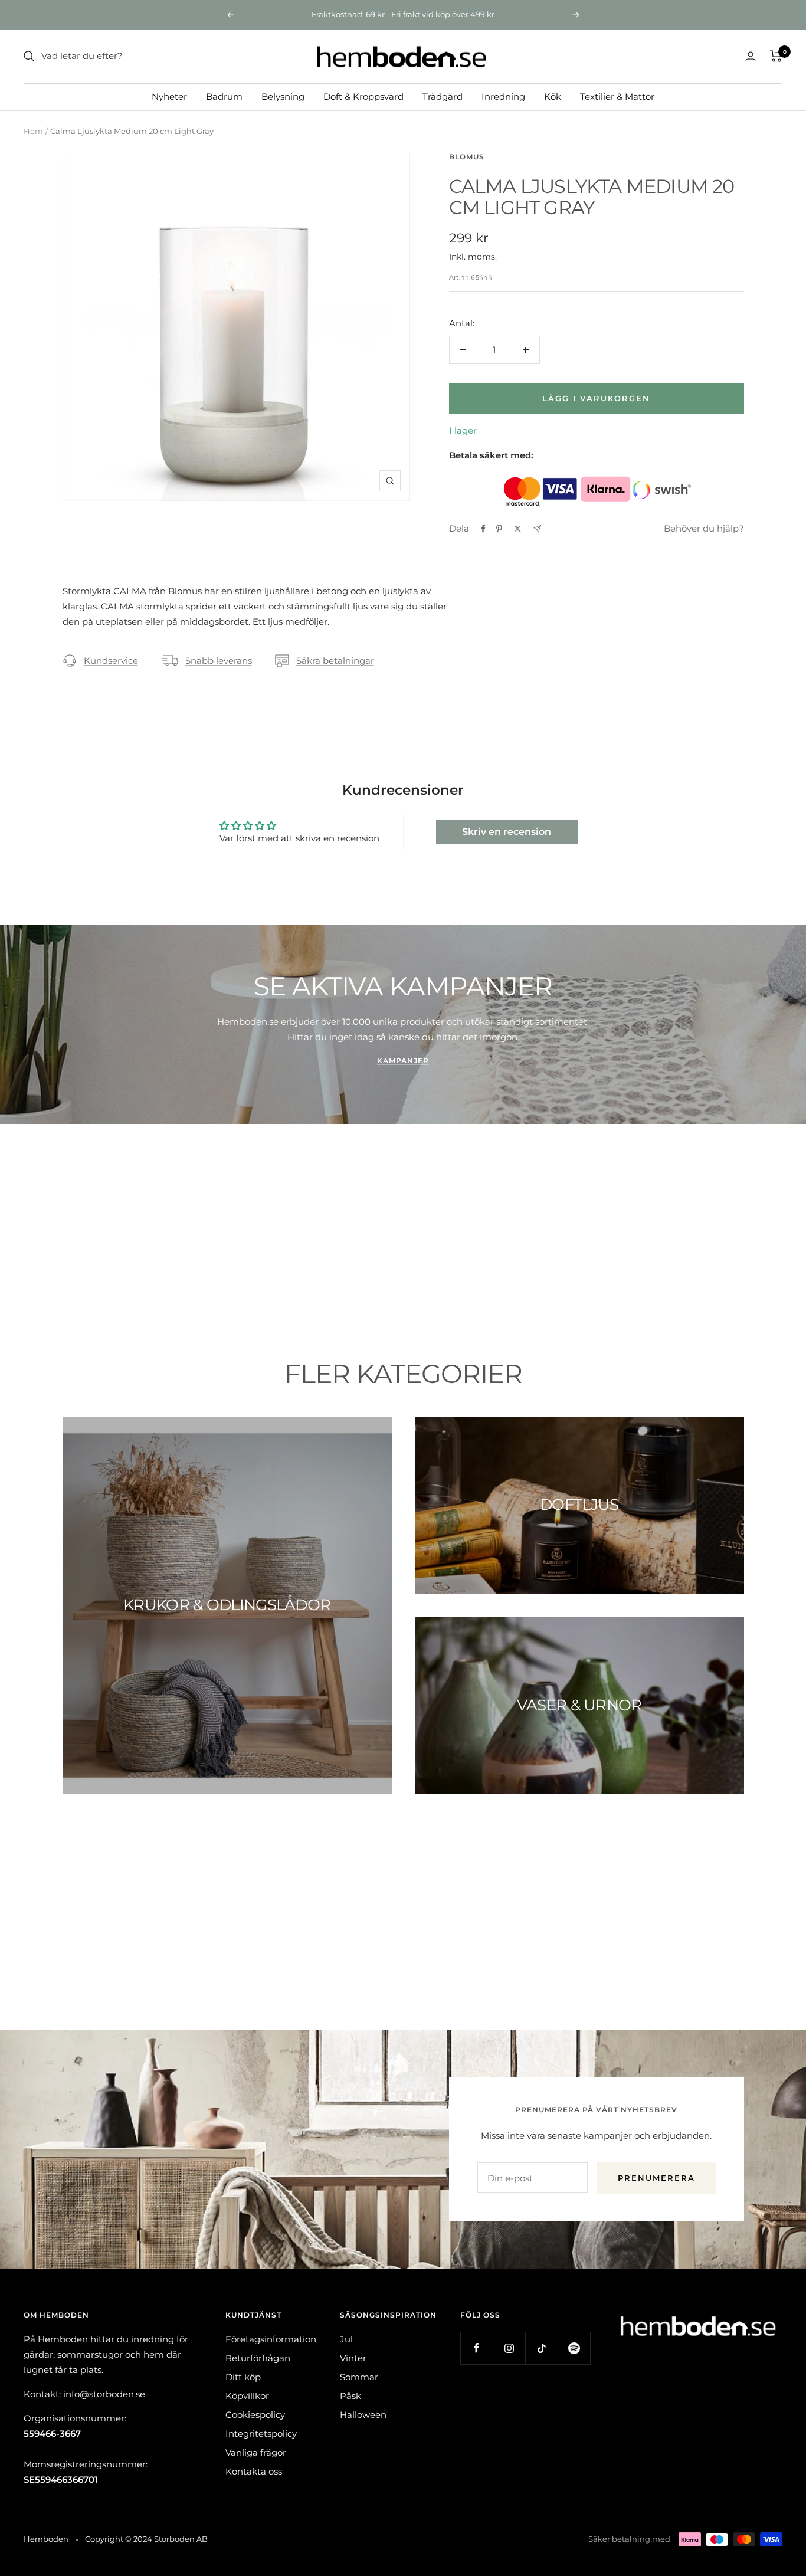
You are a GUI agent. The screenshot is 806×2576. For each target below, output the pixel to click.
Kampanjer (403, 1061)
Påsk (350, 2396)
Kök (553, 96)
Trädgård (443, 96)
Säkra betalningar (335, 661)
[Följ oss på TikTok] (541, 2348)
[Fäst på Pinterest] (499, 529)
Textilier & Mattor (617, 96)
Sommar (359, 2377)
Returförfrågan (258, 2358)
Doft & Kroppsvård (363, 96)
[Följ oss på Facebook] (476, 2348)
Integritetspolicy (261, 2434)
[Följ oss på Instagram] (509, 2348)
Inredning (503, 96)
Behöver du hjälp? (704, 528)
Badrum (224, 96)
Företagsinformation (271, 2339)
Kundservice (111, 661)
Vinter (353, 2358)
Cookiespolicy (255, 2415)
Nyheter (169, 96)
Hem (33, 131)
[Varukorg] (776, 56)
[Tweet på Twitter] (518, 529)
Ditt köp (243, 2377)
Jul (346, 2339)
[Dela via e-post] (537, 529)
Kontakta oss (254, 2471)
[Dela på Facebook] (483, 529)
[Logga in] (751, 56)
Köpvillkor (247, 2396)
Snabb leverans (219, 661)
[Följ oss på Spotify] (574, 2348)
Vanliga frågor (256, 2452)
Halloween (363, 2415)
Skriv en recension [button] (507, 832)
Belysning (283, 96)
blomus (467, 157)
